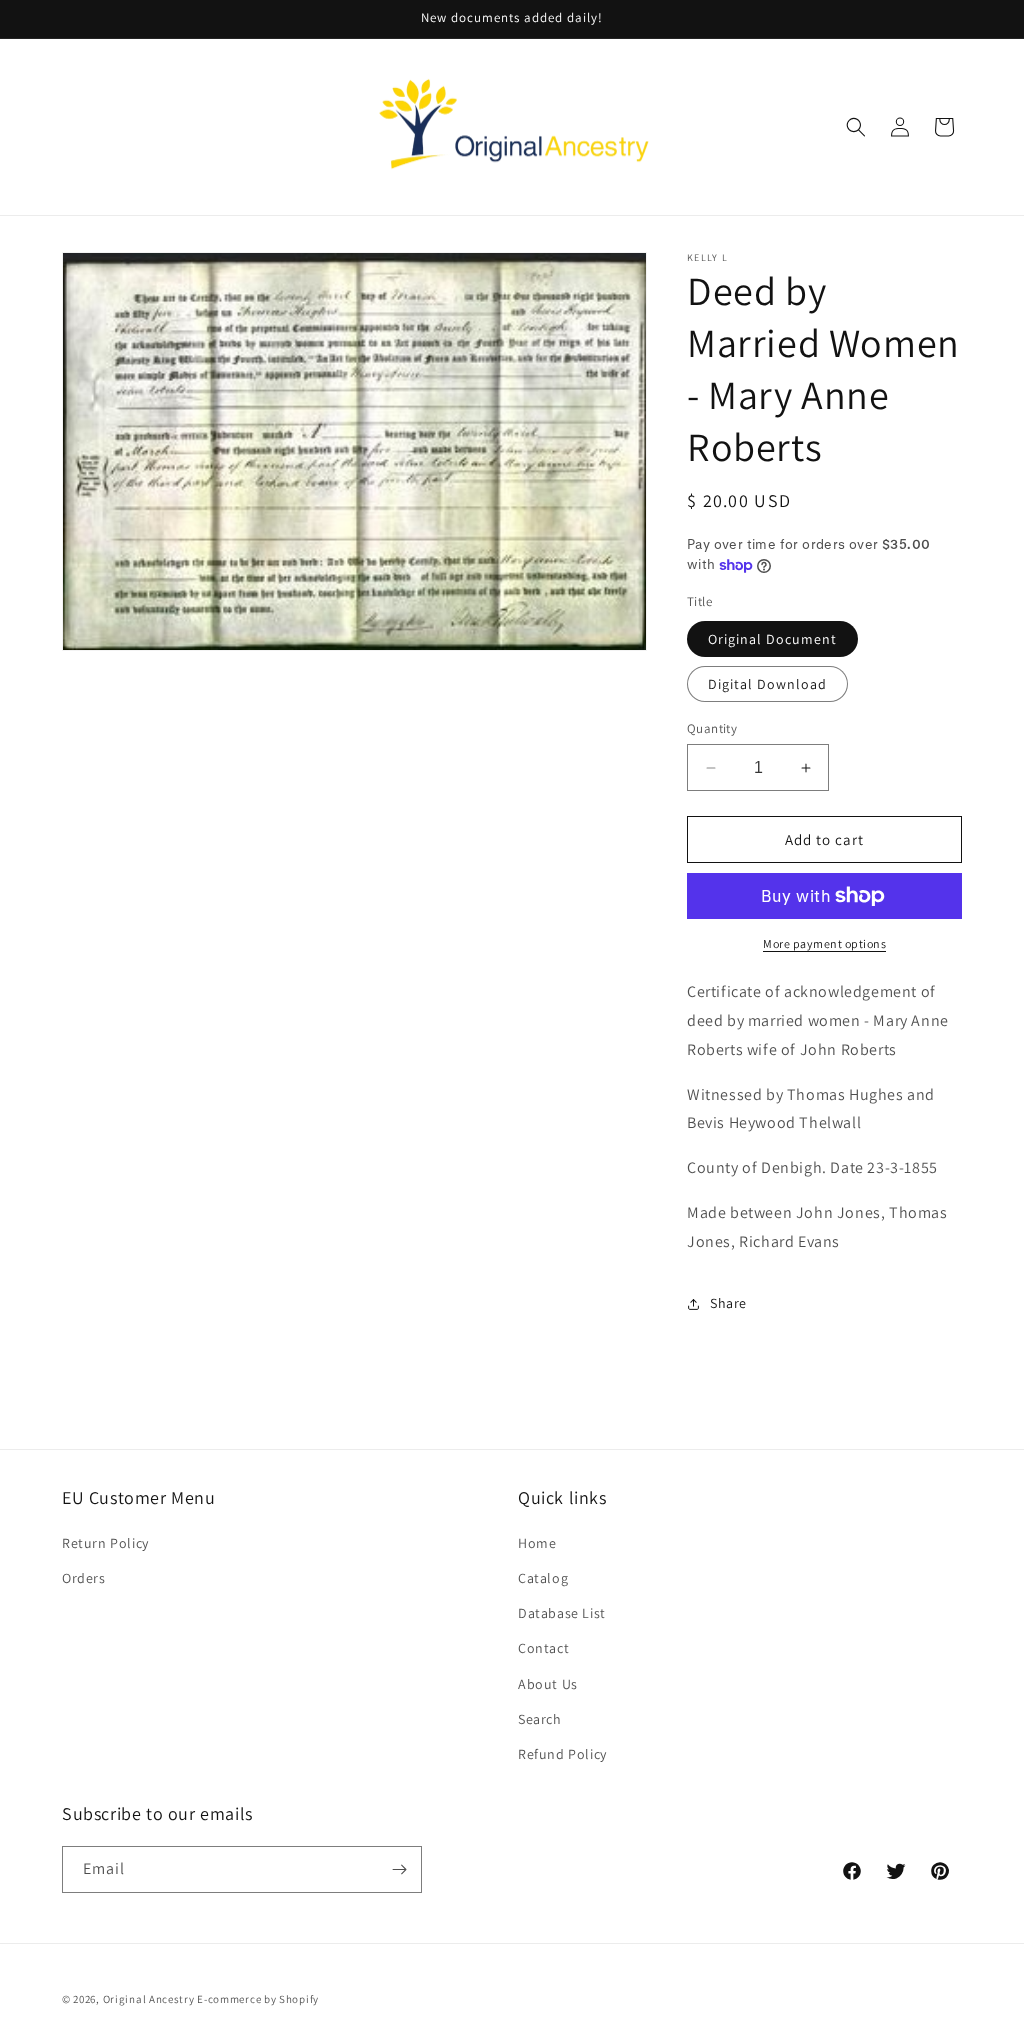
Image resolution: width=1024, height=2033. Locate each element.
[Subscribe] (399, 1869)
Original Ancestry (149, 1999)
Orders (84, 1578)
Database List (562, 1613)
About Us (548, 1684)
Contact (543, 1648)
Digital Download (767, 684)
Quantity (712, 728)
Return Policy (105, 1543)
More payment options (824, 943)
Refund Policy (562, 1754)
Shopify (299, 1999)
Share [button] (728, 1303)
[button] (856, 127)
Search (540, 1719)
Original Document (772, 639)
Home (537, 1543)
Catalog (543, 1578)
